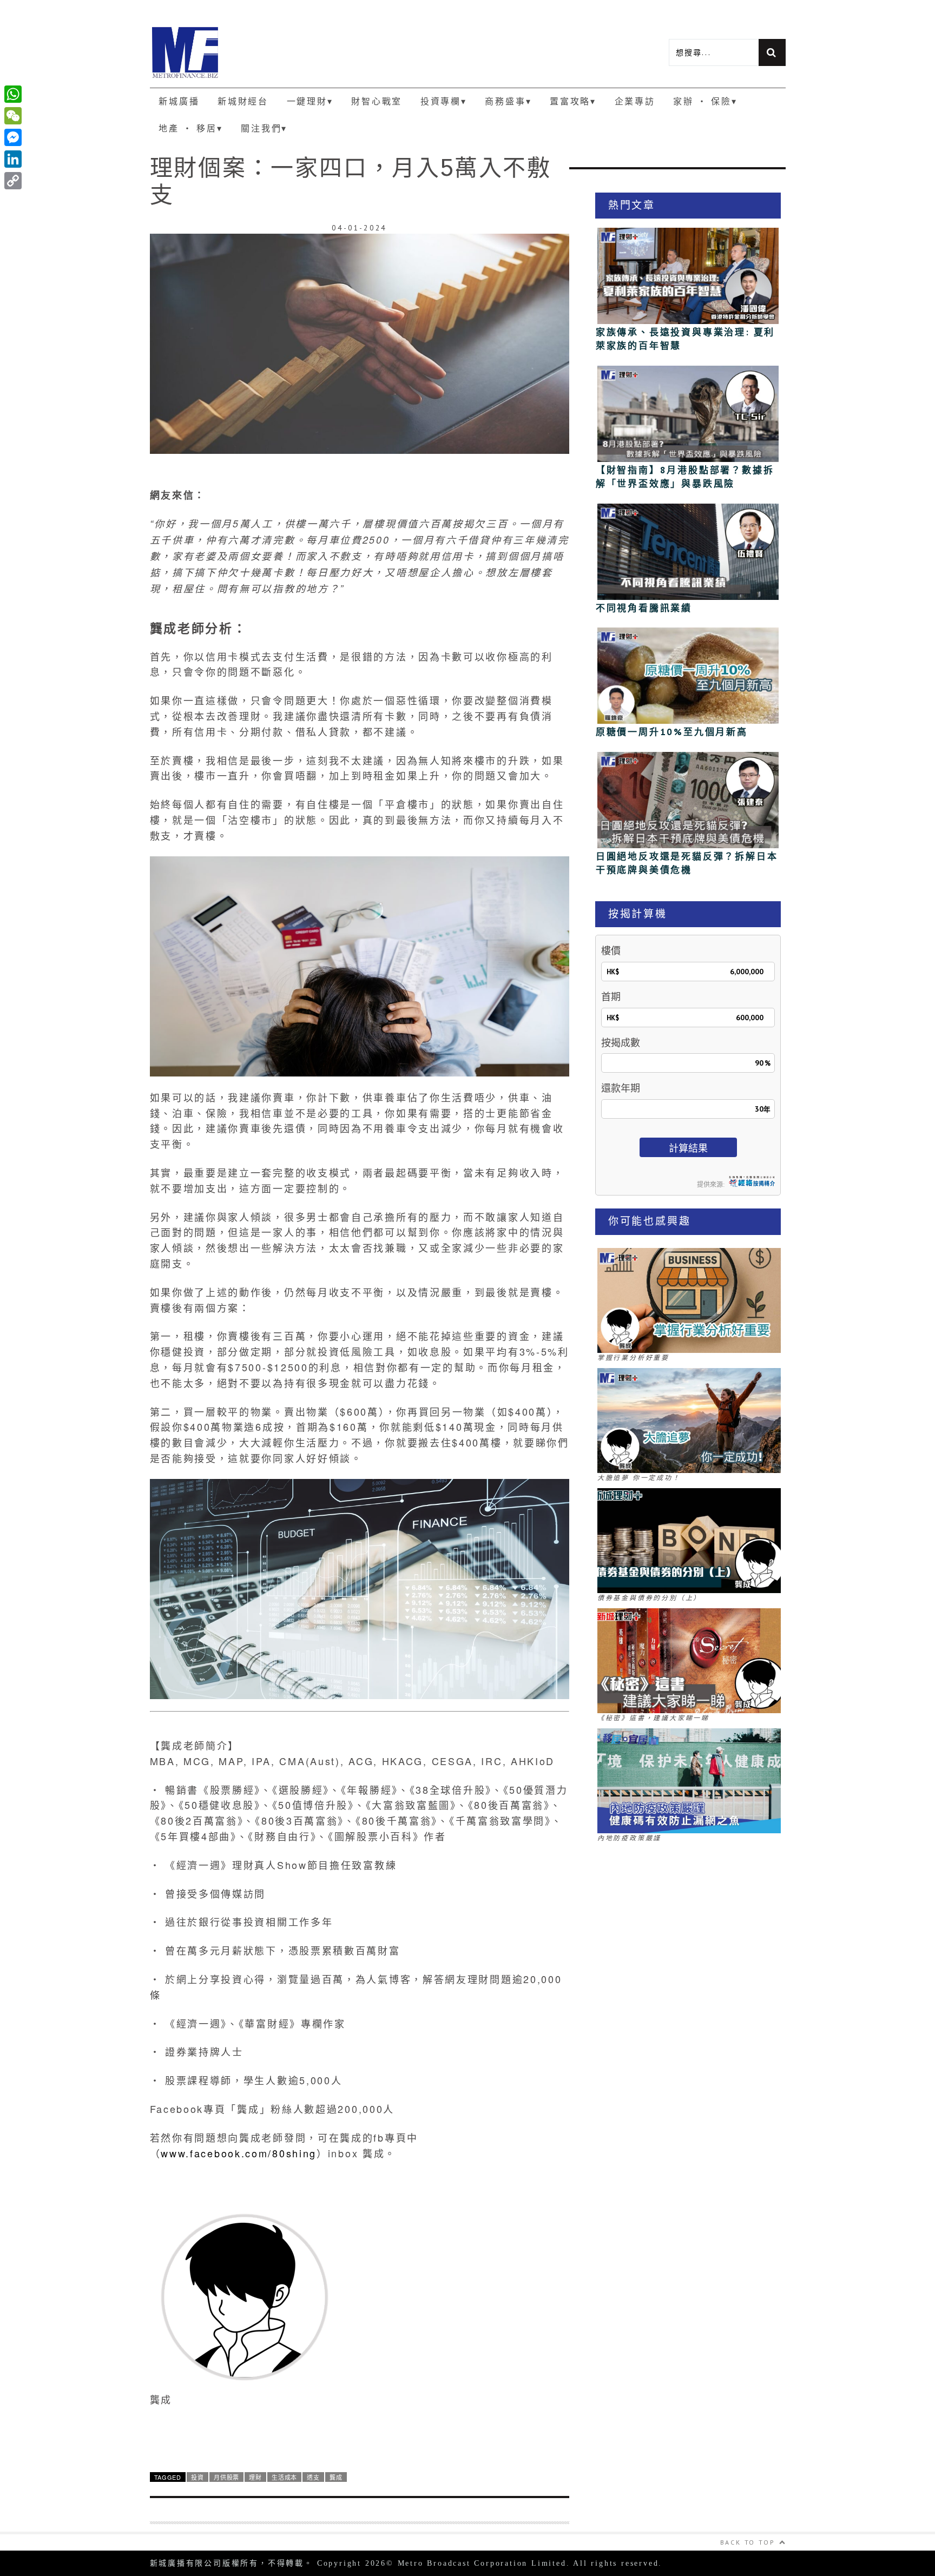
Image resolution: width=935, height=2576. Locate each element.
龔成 (336, 2477)
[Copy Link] (13, 181)
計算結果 (688, 1148)
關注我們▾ (264, 128)
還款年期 (621, 1088)
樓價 (611, 951)
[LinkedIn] (13, 159)
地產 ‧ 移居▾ (190, 128)
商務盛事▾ (508, 101)
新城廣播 (179, 101)
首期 (611, 997)
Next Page (360, 2437)
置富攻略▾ (573, 101)
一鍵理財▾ (310, 101)
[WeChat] (13, 116)
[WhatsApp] (13, 94)
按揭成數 (621, 1043)
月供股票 (226, 2477)
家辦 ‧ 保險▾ (705, 101)
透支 (313, 2477)
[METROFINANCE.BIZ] (309, 52)
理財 (255, 2477)
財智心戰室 (377, 101)
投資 (197, 2477)
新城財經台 (243, 101)
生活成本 (284, 2477)
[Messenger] (13, 137)
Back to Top (748, 2542)
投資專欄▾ (444, 101)
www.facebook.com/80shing (239, 2153)
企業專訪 (635, 101)
